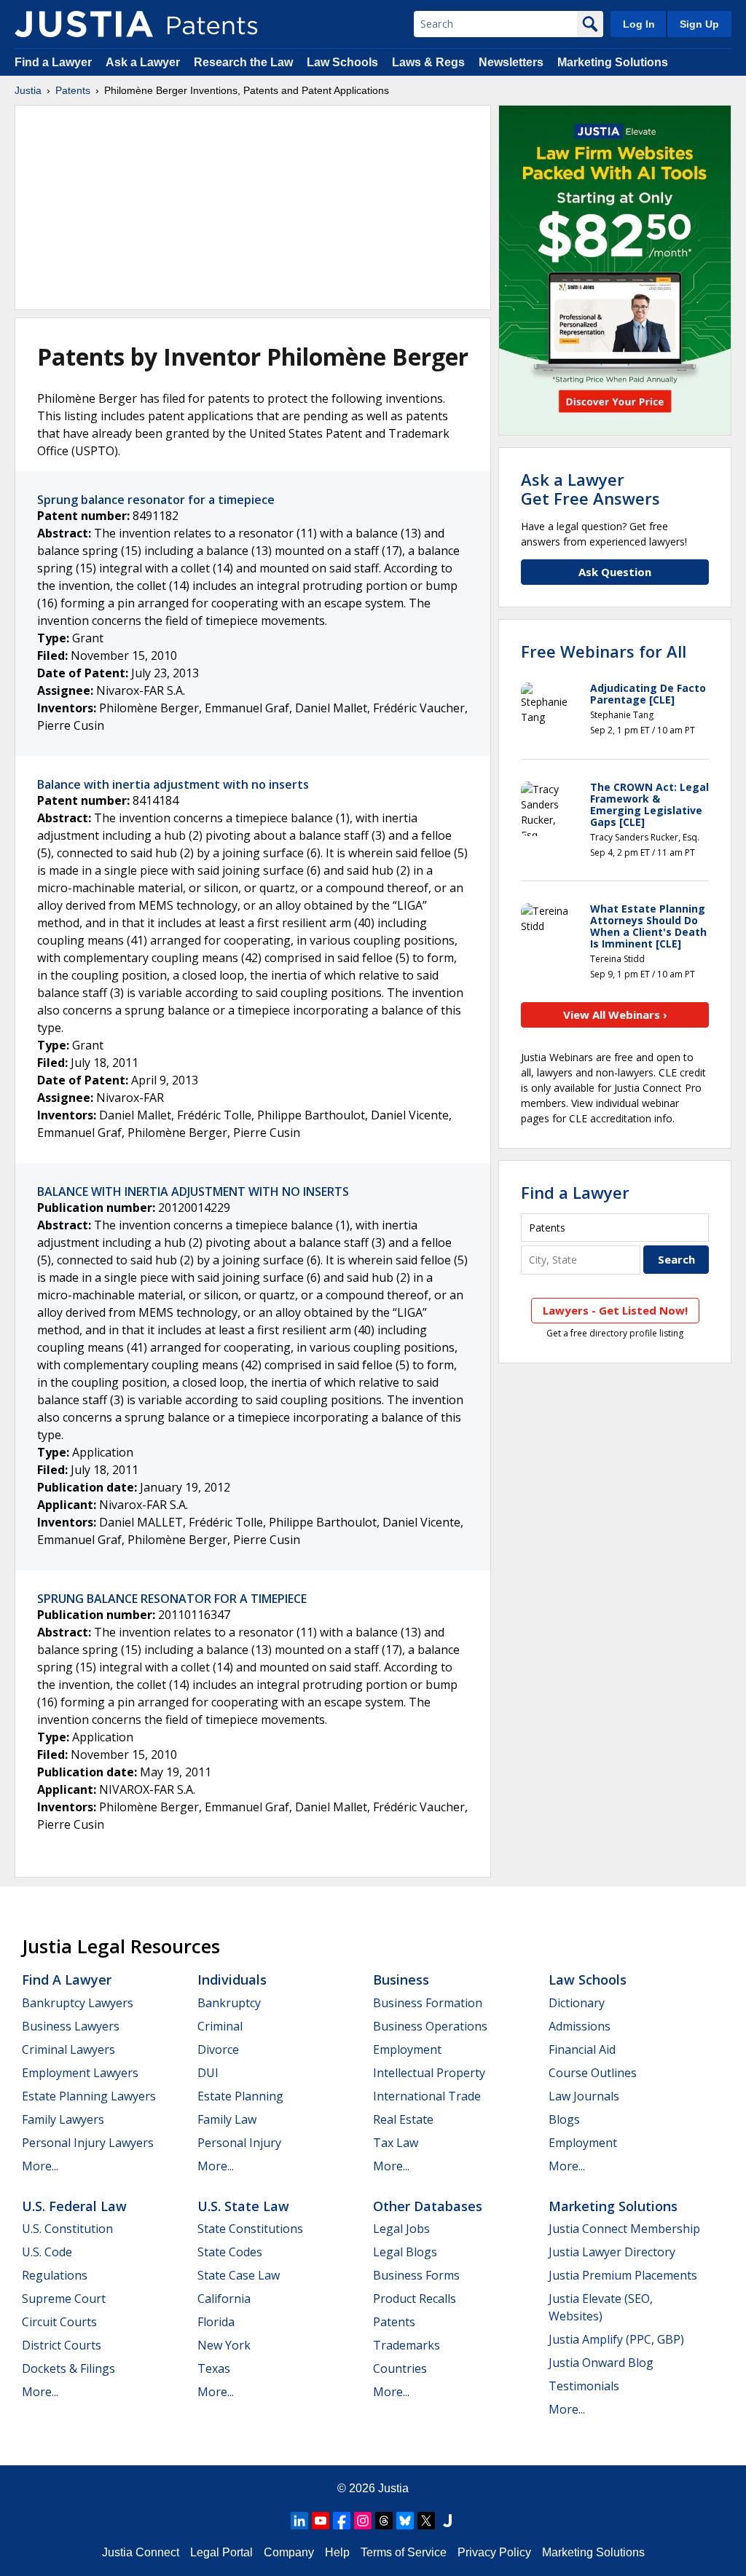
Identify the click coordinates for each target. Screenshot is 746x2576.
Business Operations (430, 2026)
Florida (216, 2322)
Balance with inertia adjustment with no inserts (173, 784)
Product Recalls (415, 2299)
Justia (28, 90)
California (224, 2299)
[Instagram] (363, 2521)
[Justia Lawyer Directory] (447, 2521)
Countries (400, 2368)
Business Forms (416, 2275)
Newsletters (511, 62)
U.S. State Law (243, 2206)
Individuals (232, 1980)
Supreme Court (64, 2299)
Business (401, 1980)
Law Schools (342, 62)
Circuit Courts (59, 2322)
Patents (73, 90)
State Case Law (239, 2275)
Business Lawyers (71, 2026)
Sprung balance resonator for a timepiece (156, 500)
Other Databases (428, 2206)
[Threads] (384, 2521)
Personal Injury (239, 2143)
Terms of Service (404, 2552)
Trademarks (407, 2345)
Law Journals (584, 2096)
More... (40, 2166)
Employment (407, 2049)
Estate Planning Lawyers (89, 2096)
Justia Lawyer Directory (612, 2252)
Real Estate (403, 2119)
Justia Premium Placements (623, 2275)
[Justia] (84, 24)
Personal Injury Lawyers (88, 2143)
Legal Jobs (401, 2229)
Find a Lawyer (53, 62)
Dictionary (577, 2003)
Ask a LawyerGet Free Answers (590, 489)
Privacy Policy (494, 2552)
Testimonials (584, 2386)
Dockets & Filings (68, 2368)
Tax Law (396, 2143)
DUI (208, 2073)
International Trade (427, 2096)
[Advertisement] (253, 208)
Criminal (220, 2026)
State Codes (230, 2252)
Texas (214, 2368)
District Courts (62, 2345)
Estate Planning (240, 2096)
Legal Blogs (405, 2252)
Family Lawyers (63, 2119)
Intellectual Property (429, 2073)
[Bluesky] (405, 2521)
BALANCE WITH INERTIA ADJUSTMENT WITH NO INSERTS (193, 1192)
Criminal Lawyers (68, 2049)
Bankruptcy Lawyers (78, 2003)
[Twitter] (426, 2521)
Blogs (564, 2119)
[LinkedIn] (299, 2521)
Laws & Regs (428, 62)
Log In (639, 24)
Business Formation (428, 2003)
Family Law (227, 2119)
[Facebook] (342, 2521)
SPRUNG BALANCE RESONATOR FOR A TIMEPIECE (172, 1599)
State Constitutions (250, 2229)
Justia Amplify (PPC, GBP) (616, 2339)
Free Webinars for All (604, 651)
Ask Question (615, 572)
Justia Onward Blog (601, 2363)
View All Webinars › (615, 1015)
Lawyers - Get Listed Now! (615, 1310)
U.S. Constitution (67, 2229)
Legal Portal (221, 2552)
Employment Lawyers (80, 2073)
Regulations (55, 2275)
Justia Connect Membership (624, 2229)
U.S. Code (47, 2252)
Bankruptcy (229, 2003)
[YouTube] (321, 2521)
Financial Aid (582, 2049)
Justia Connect (141, 2552)
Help (337, 2552)
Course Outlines (593, 2073)
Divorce (218, 2049)
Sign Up (699, 24)
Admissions (580, 2026)
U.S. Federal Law (74, 2206)
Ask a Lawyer (143, 62)
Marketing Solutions (613, 62)
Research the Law (243, 62)
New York (224, 2345)
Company (289, 2552)
